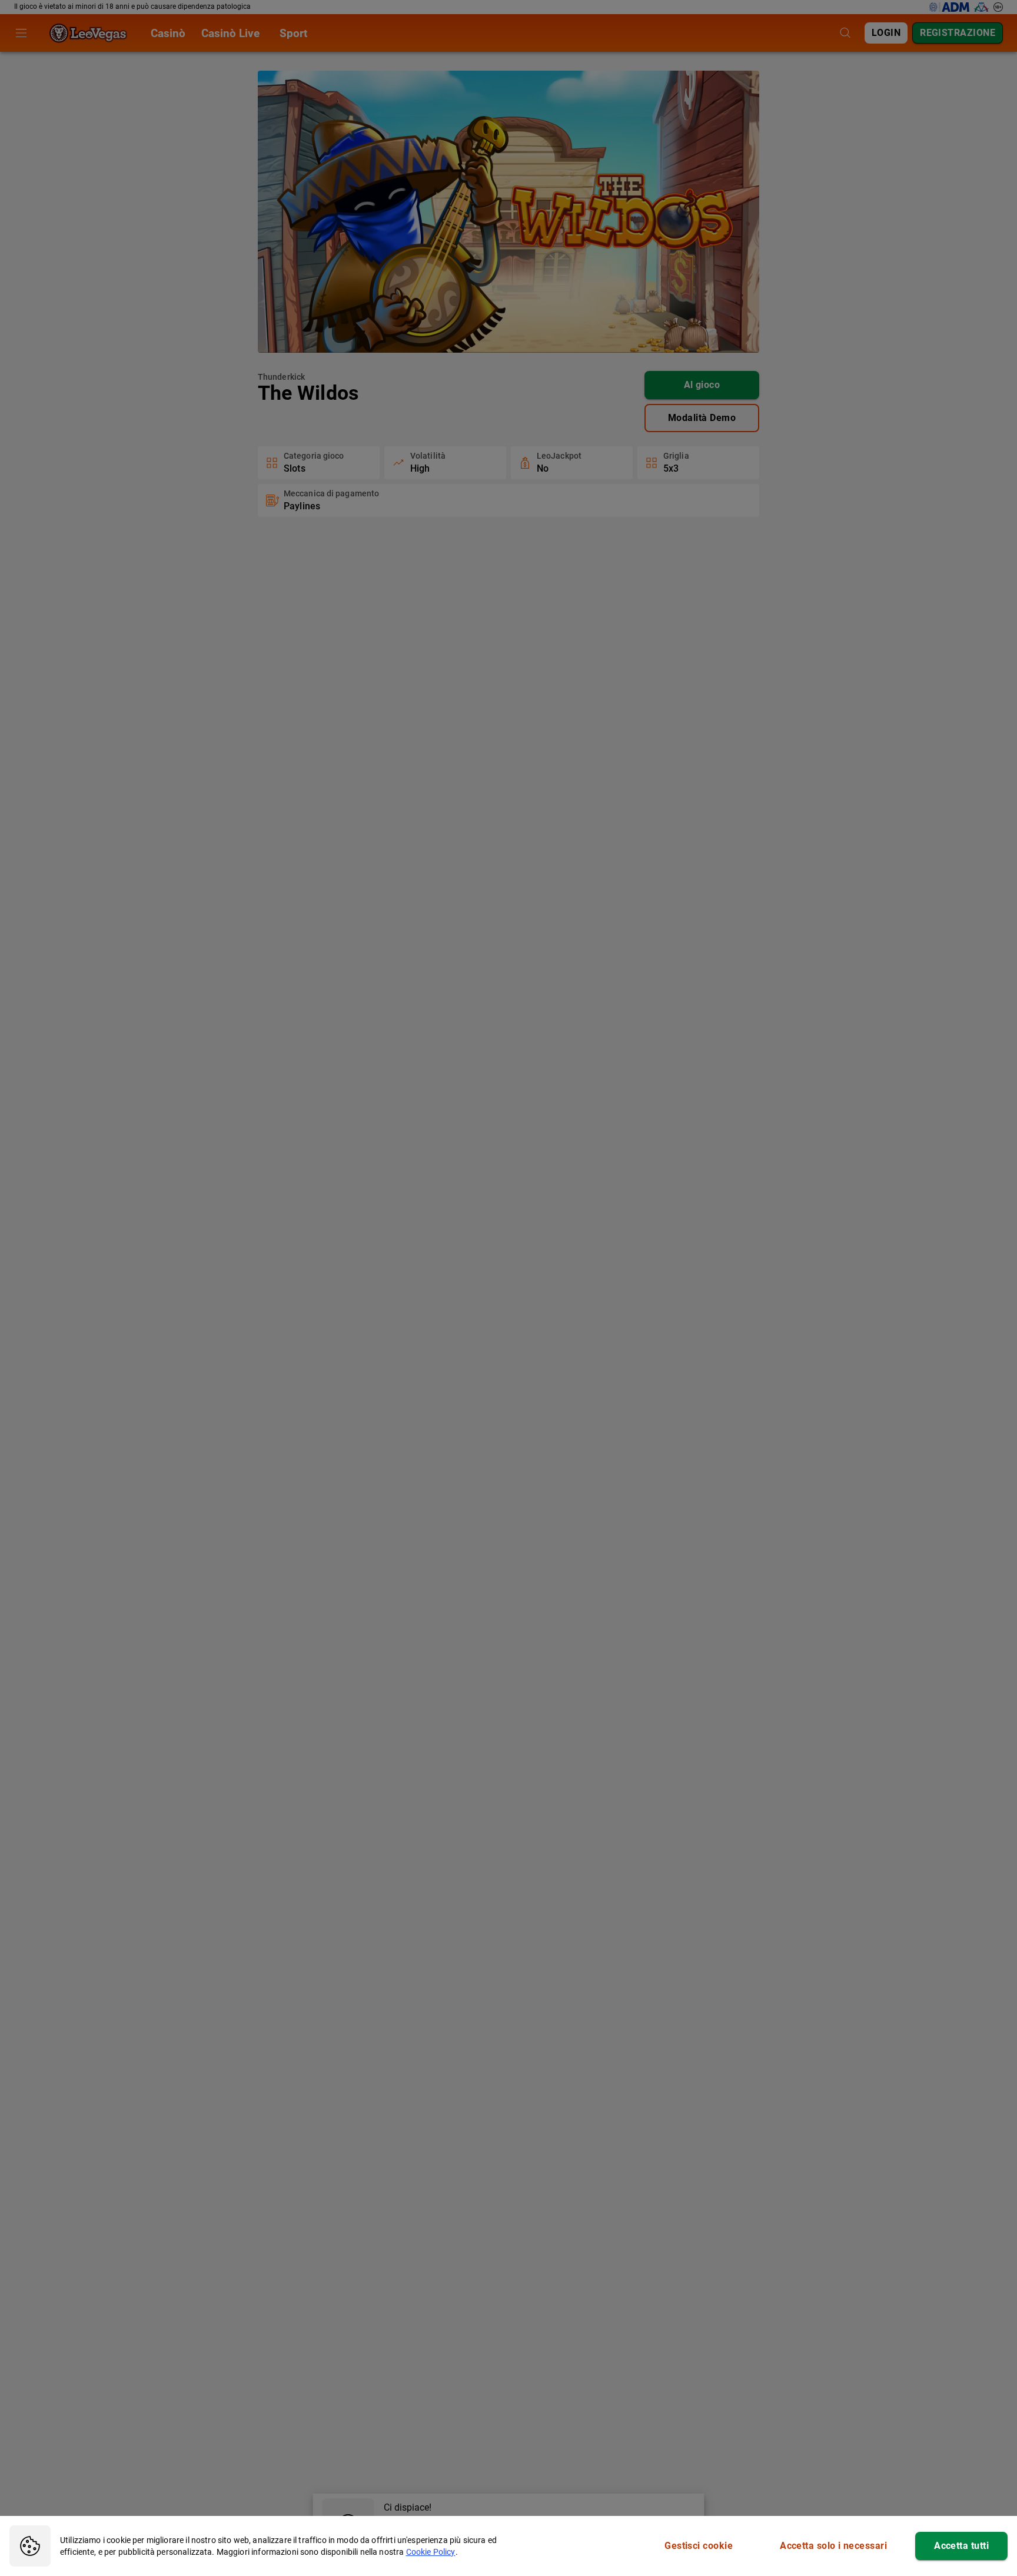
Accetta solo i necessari (833, 2546)
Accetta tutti (961, 2546)
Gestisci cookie (699, 2546)
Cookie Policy (431, 2552)
